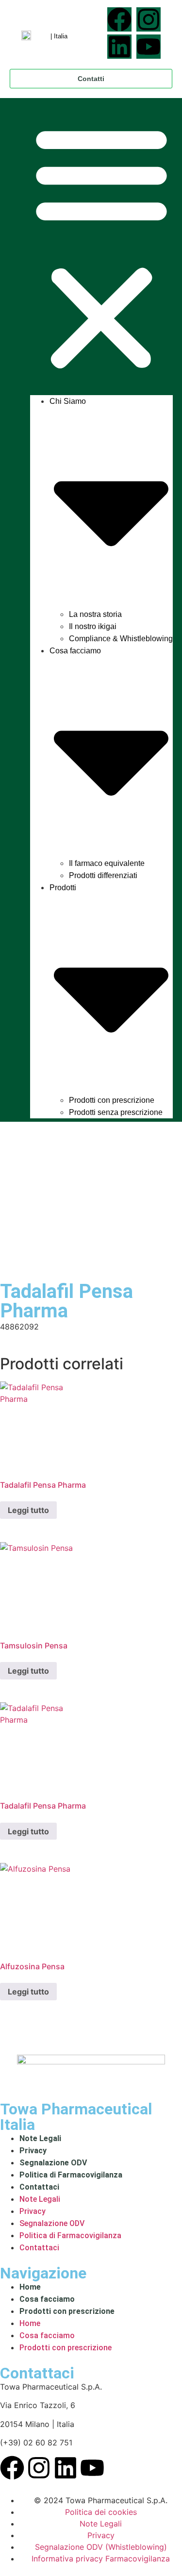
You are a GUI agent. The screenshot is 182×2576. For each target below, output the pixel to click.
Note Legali (40, 2138)
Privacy (33, 2151)
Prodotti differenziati (103, 875)
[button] (101, 247)
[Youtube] (149, 47)
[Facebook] (119, 19)
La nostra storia (95, 614)
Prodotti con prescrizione (112, 1100)
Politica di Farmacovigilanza (71, 2175)
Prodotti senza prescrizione (116, 1112)
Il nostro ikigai (93, 626)
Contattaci (39, 2187)
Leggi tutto (28, 1510)
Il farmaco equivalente (107, 863)
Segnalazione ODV (53, 2163)
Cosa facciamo (47, 2299)
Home (30, 2287)
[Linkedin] (119, 47)
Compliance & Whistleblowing (121, 639)
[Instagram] (149, 19)
